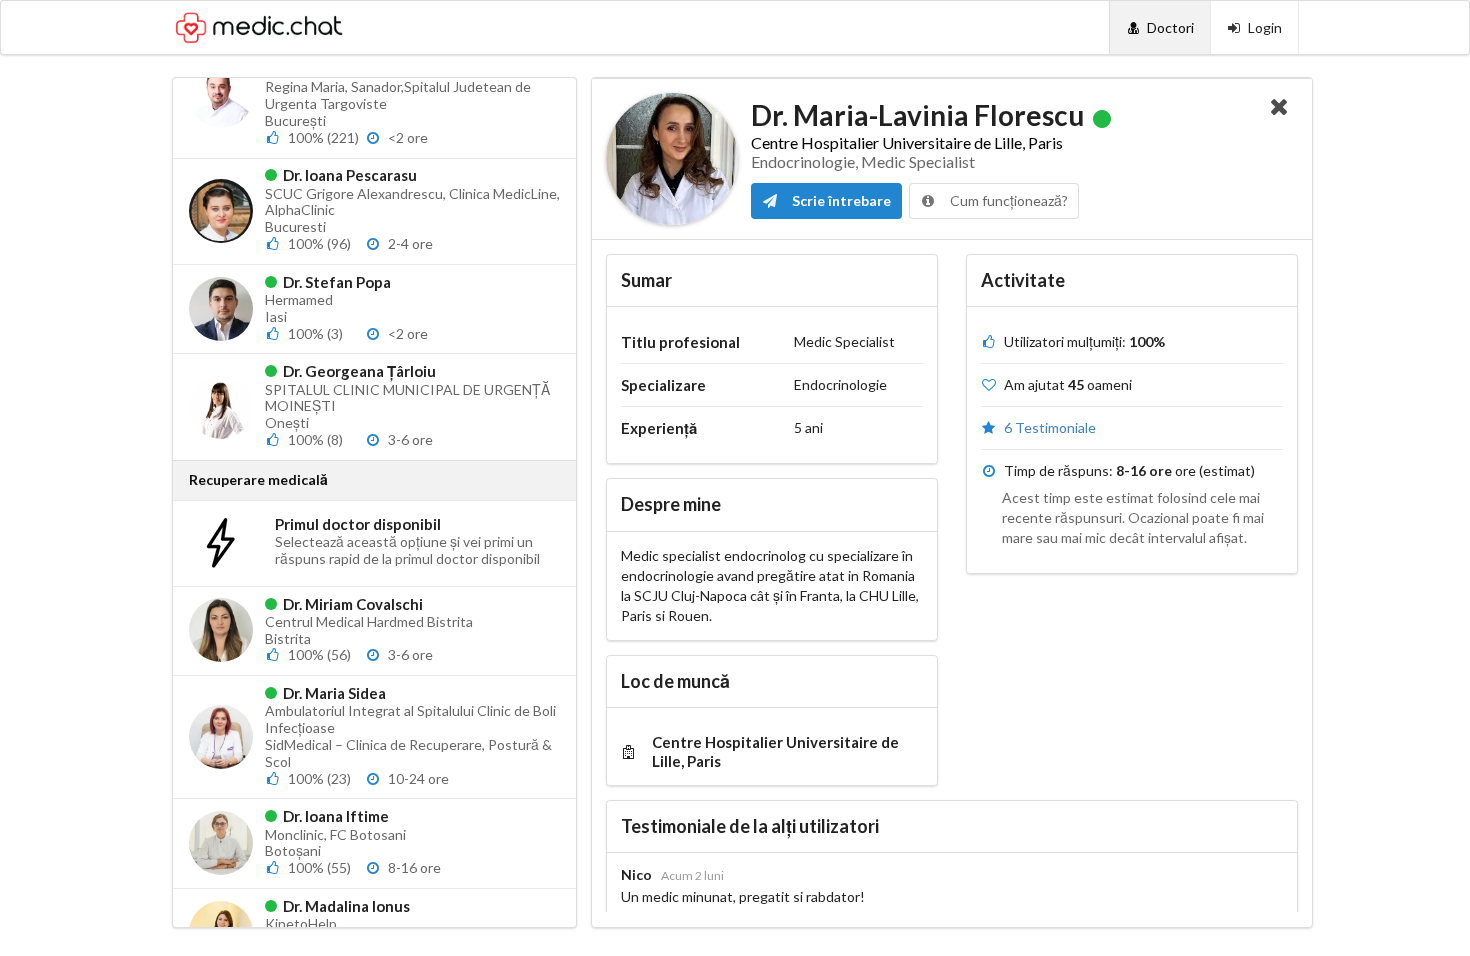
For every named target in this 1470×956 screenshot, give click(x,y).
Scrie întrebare (840, 200)
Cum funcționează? (1007, 200)
